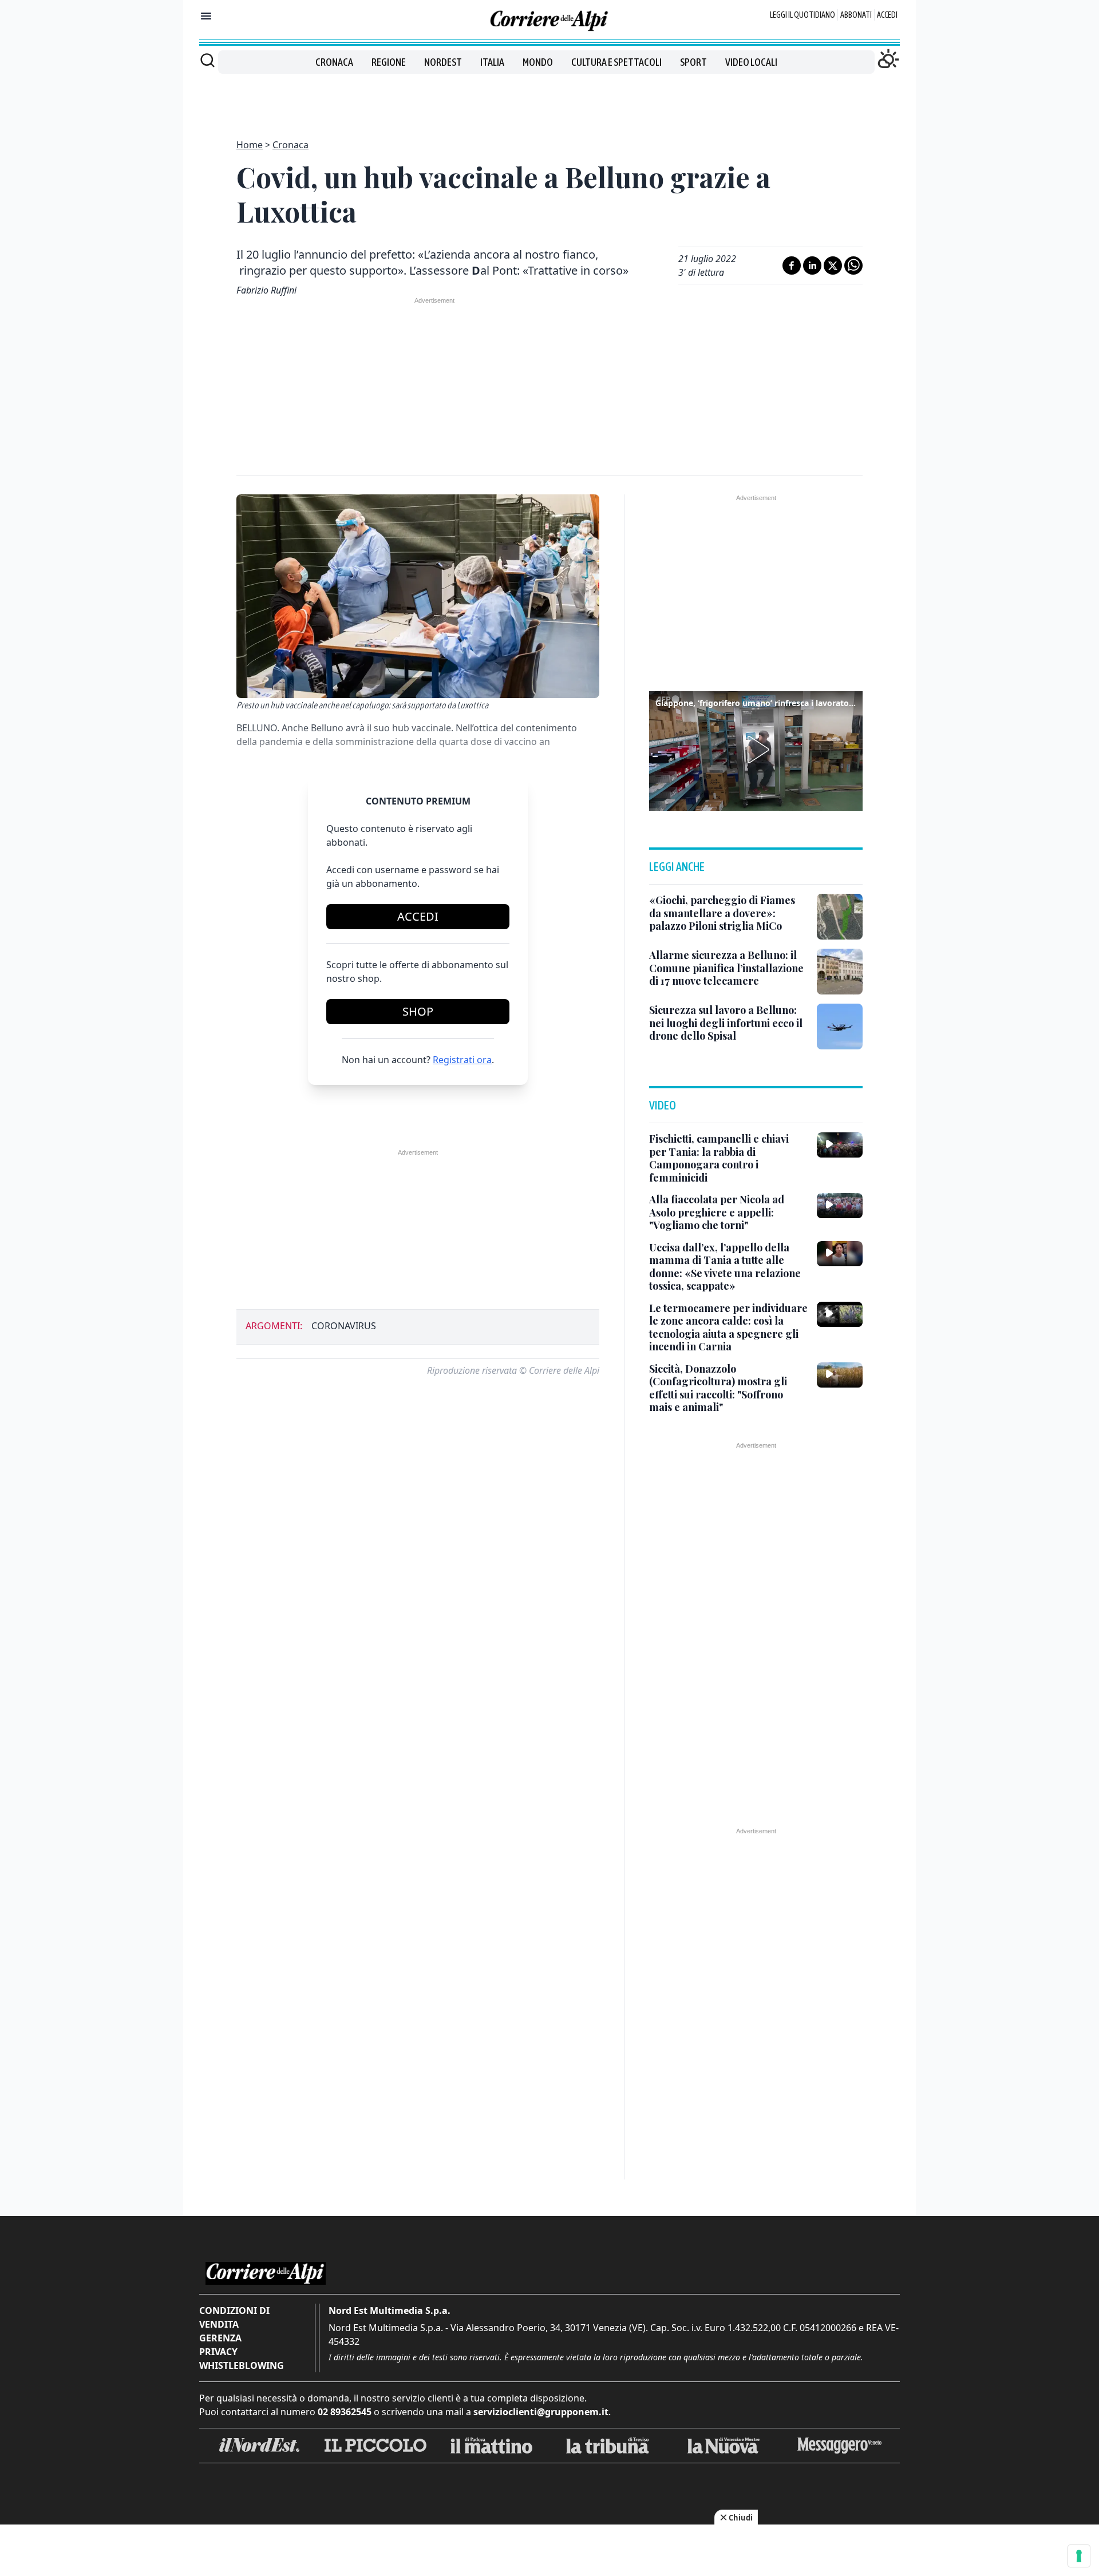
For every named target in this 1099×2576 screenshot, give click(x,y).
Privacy (218, 2352)
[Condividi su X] (833, 265)
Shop (418, 1011)
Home (250, 145)
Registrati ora (462, 1060)
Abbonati (856, 15)
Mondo (538, 62)
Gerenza (220, 2338)
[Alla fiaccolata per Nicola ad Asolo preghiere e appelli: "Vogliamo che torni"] (840, 1206)
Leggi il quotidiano (802, 15)
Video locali (751, 62)
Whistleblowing (242, 2365)
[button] (756, 750)
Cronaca (334, 62)
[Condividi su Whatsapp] (853, 265)
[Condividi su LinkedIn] (812, 265)
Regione (389, 62)
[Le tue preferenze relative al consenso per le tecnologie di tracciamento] (1079, 2556)
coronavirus (344, 1326)
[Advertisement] (549, 100)
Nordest (443, 62)
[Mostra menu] (206, 16)
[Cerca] (207, 60)
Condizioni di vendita (234, 2317)
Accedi (887, 15)
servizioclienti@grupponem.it (541, 2412)
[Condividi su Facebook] (792, 265)
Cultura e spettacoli (616, 62)
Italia (492, 62)
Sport (693, 62)
